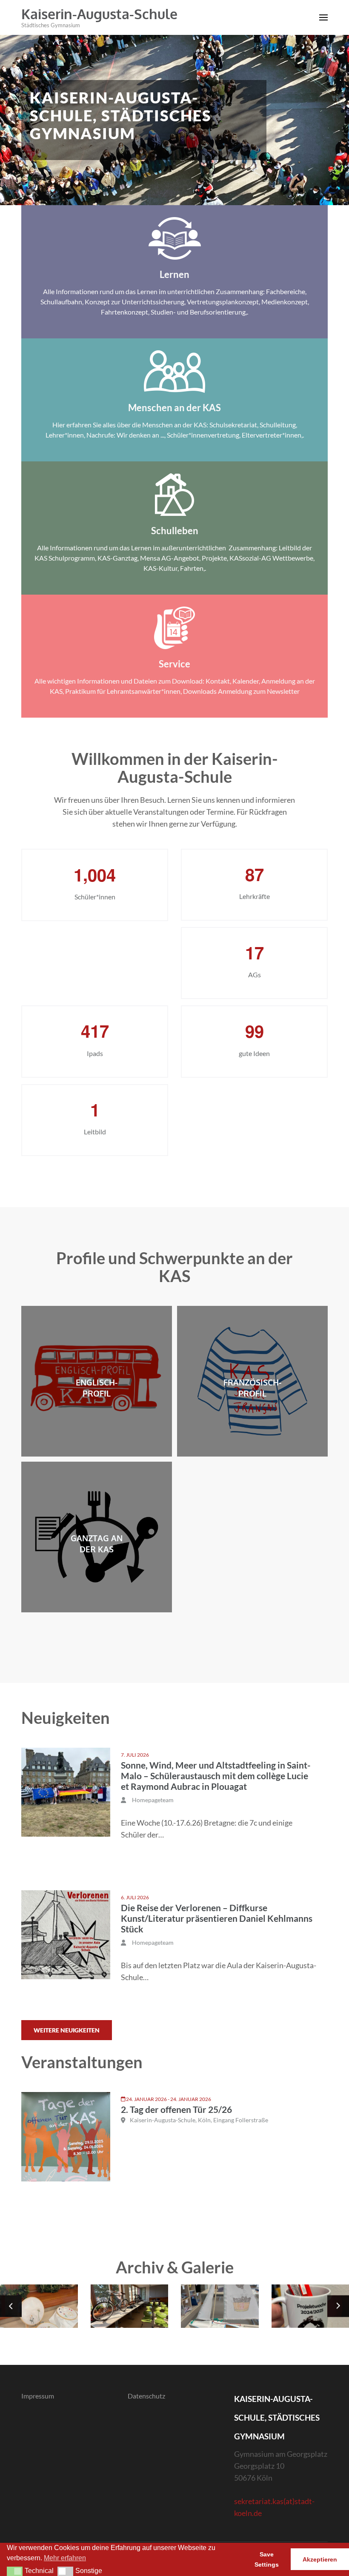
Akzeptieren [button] (320, 2559)
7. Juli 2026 (135, 1755)
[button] (15, 2571)
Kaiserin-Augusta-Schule (99, 14)
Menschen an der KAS (174, 408)
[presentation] (11, 2306)
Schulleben (175, 531)
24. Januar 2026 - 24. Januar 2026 (169, 2099)
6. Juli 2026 (135, 1897)
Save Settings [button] (267, 2559)
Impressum (38, 2396)
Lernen (174, 274)
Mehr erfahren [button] (65, 2558)
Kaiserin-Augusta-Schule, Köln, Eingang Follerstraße (199, 2120)
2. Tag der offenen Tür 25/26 (176, 2109)
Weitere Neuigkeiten (67, 2030)
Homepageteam (153, 1800)
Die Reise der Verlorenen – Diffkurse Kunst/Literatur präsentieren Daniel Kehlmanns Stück (217, 1918)
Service (174, 664)
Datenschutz (146, 2396)
